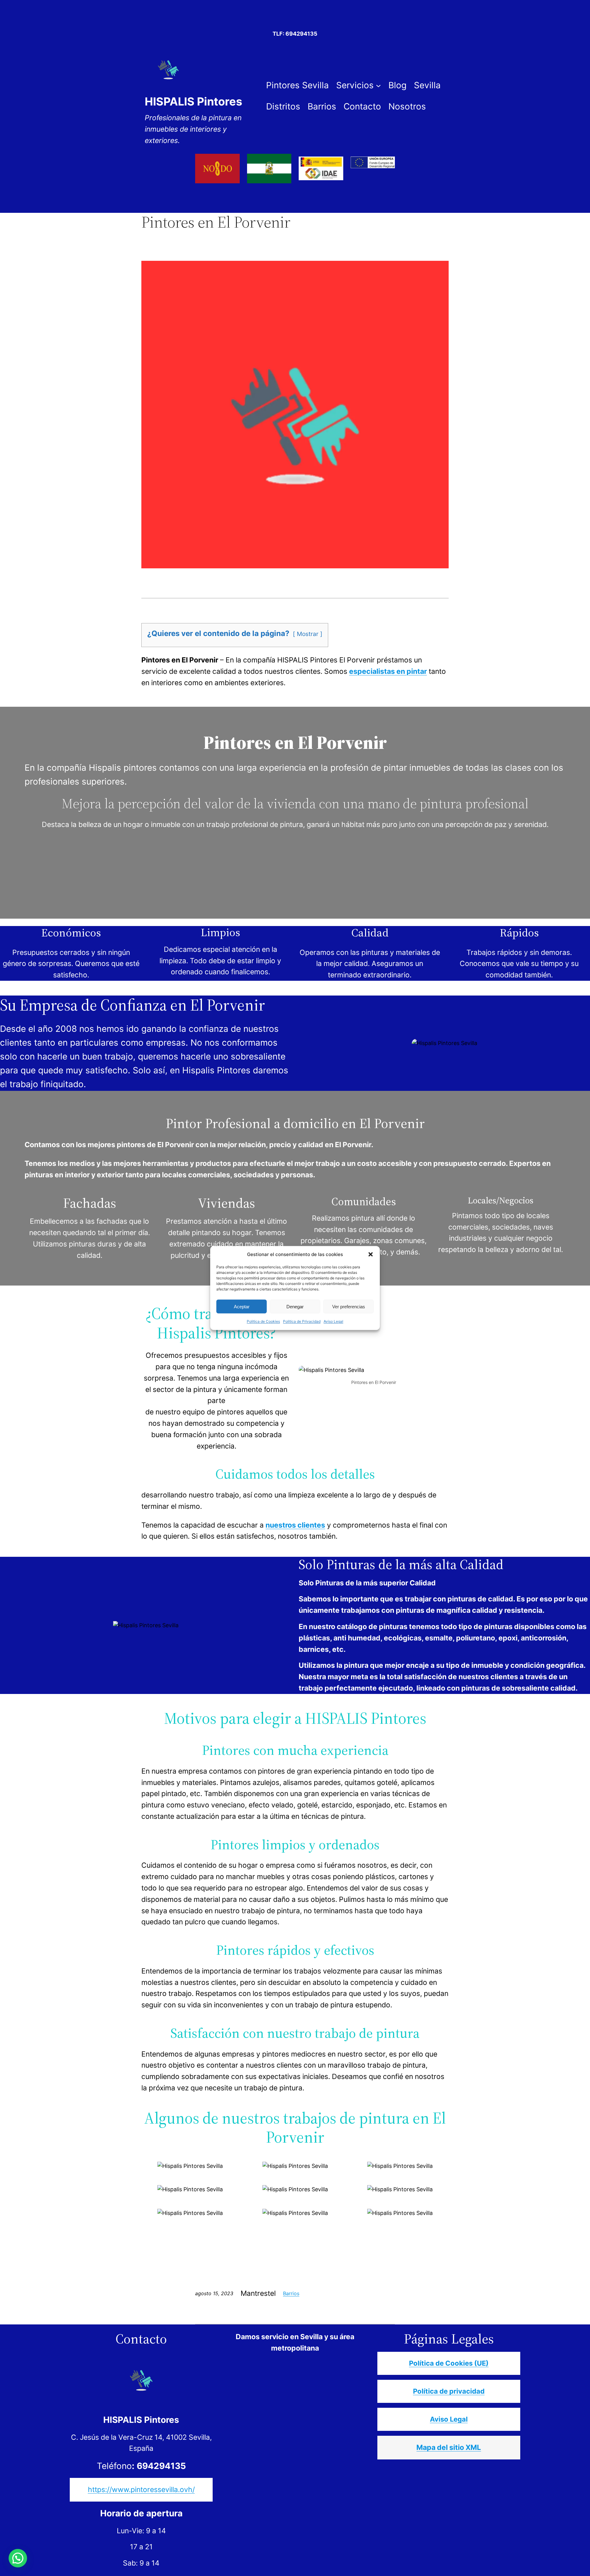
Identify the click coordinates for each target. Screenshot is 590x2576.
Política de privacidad (449, 2391)
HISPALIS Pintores (193, 101)
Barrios (291, 2293)
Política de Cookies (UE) (449, 2363)
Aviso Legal (333, 1321)
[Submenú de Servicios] (378, 85)
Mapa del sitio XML (449, 2447)
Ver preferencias (349, 1306)
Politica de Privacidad (302, 1321)
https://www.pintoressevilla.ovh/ (141, 2490)
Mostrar (308, 634)
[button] (371, 1254)
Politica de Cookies (263, 1321)
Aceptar (242, 1306)
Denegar (295, 1306)
